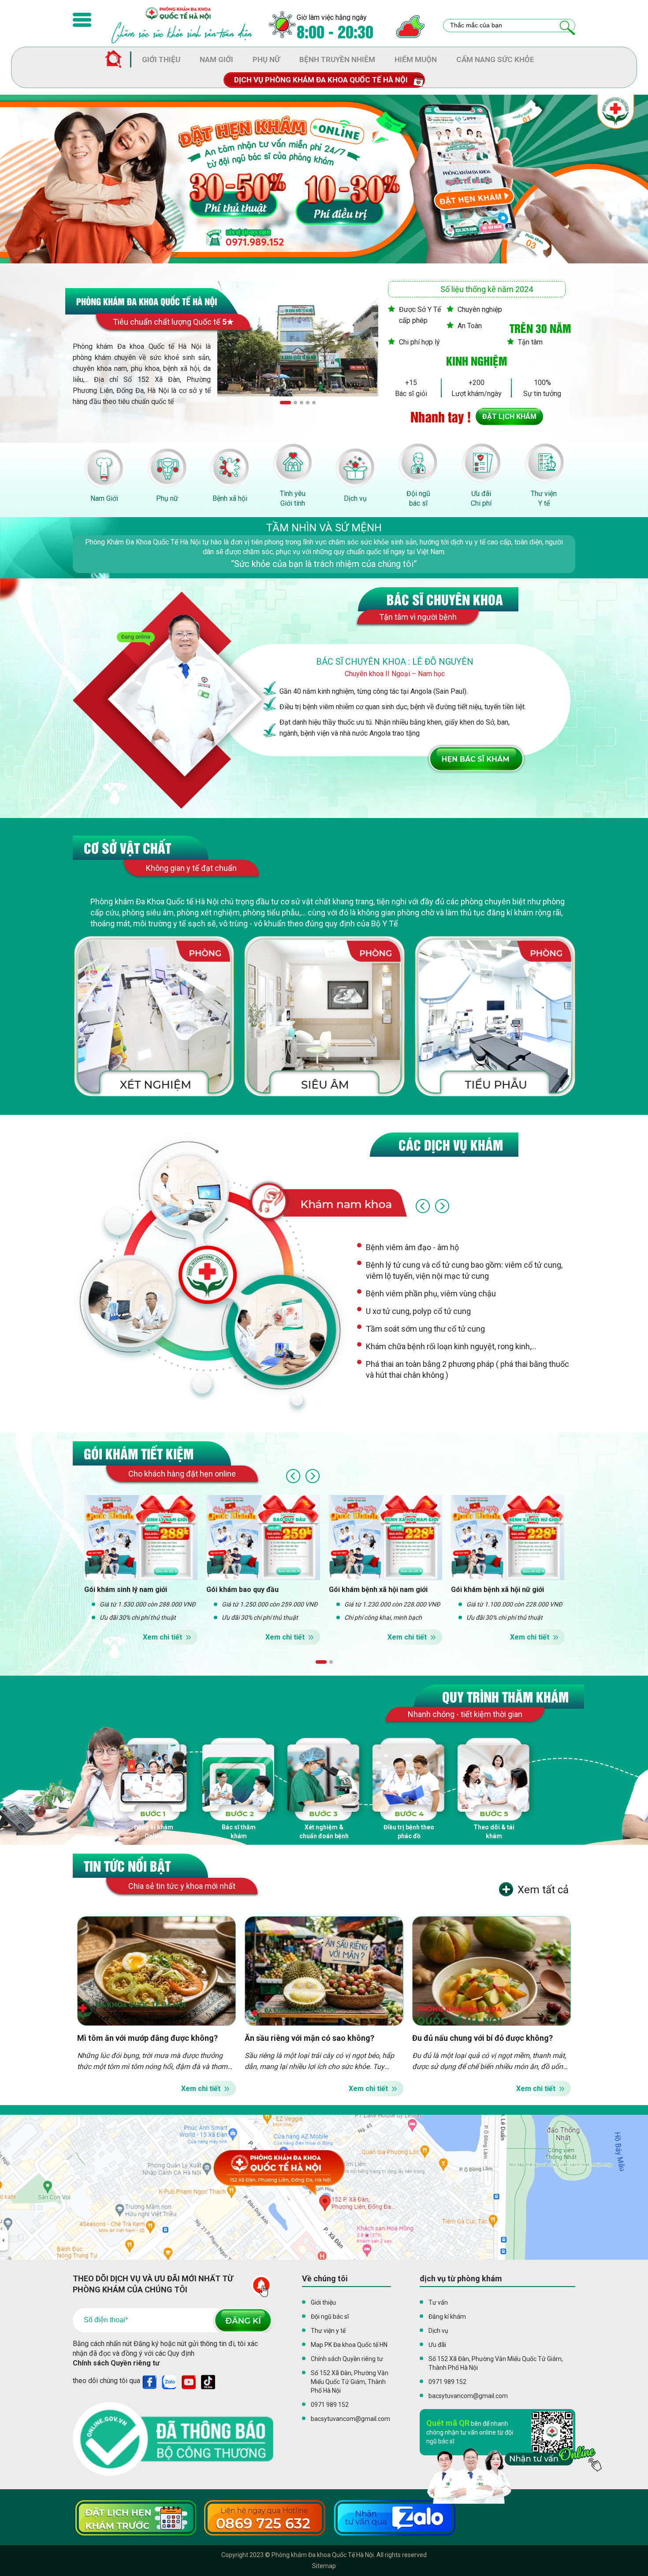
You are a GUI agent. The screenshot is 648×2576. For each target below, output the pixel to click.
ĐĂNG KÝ (242, 2320)
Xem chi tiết (162, 1637)
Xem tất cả (543, 1890)
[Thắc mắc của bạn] (568, 28)
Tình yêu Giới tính (293, 498)
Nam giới (216, 59)
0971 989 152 (330, 2405)
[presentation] (423, 1206)
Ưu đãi (437, 2345)
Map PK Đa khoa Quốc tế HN (349, 2345)
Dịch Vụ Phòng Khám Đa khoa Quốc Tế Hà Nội (321, 80)
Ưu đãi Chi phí (481, 498)
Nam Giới (104, 498)
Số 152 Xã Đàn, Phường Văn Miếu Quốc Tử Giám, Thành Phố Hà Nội (350, 2382)
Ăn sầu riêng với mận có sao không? (309, 2038)
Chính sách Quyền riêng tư (116, 2363)
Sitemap (324, 2566)
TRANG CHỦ (118, 60)
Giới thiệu (161, 59)
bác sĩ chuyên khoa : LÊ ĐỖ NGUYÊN (395, 662)
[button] (285, 402)
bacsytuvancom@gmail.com (350, 2419)
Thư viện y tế (328, 2331)
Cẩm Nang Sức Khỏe (495, 59)
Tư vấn (438, 2302)
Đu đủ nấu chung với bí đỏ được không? (482, 2038)
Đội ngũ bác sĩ (418, 498)
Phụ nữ (266, 59)
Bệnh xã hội (230, 498)
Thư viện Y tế (544, 498)
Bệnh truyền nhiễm (337, 59)
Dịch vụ (355, 498)
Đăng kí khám (447, 2317)
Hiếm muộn (416, 59)
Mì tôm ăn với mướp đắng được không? (147, 2038)
